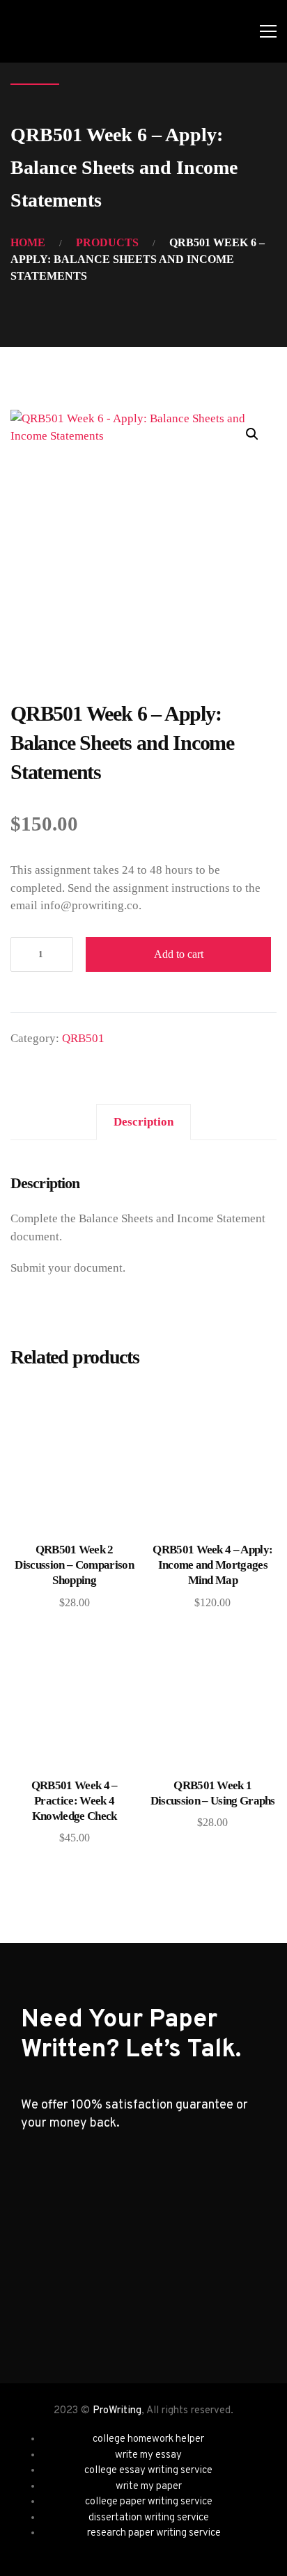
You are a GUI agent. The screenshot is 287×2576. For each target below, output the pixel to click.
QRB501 (83, 1038)
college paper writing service (149, 2502)
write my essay (148, 2455)
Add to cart (179, 954)
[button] (252, 434)
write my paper (149, 2487)
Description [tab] (143, 1122)
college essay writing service (148, 2471)
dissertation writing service (149, 2518)
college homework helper (148, 2439)
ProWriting (117, 2411)
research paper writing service (154, 2533)
